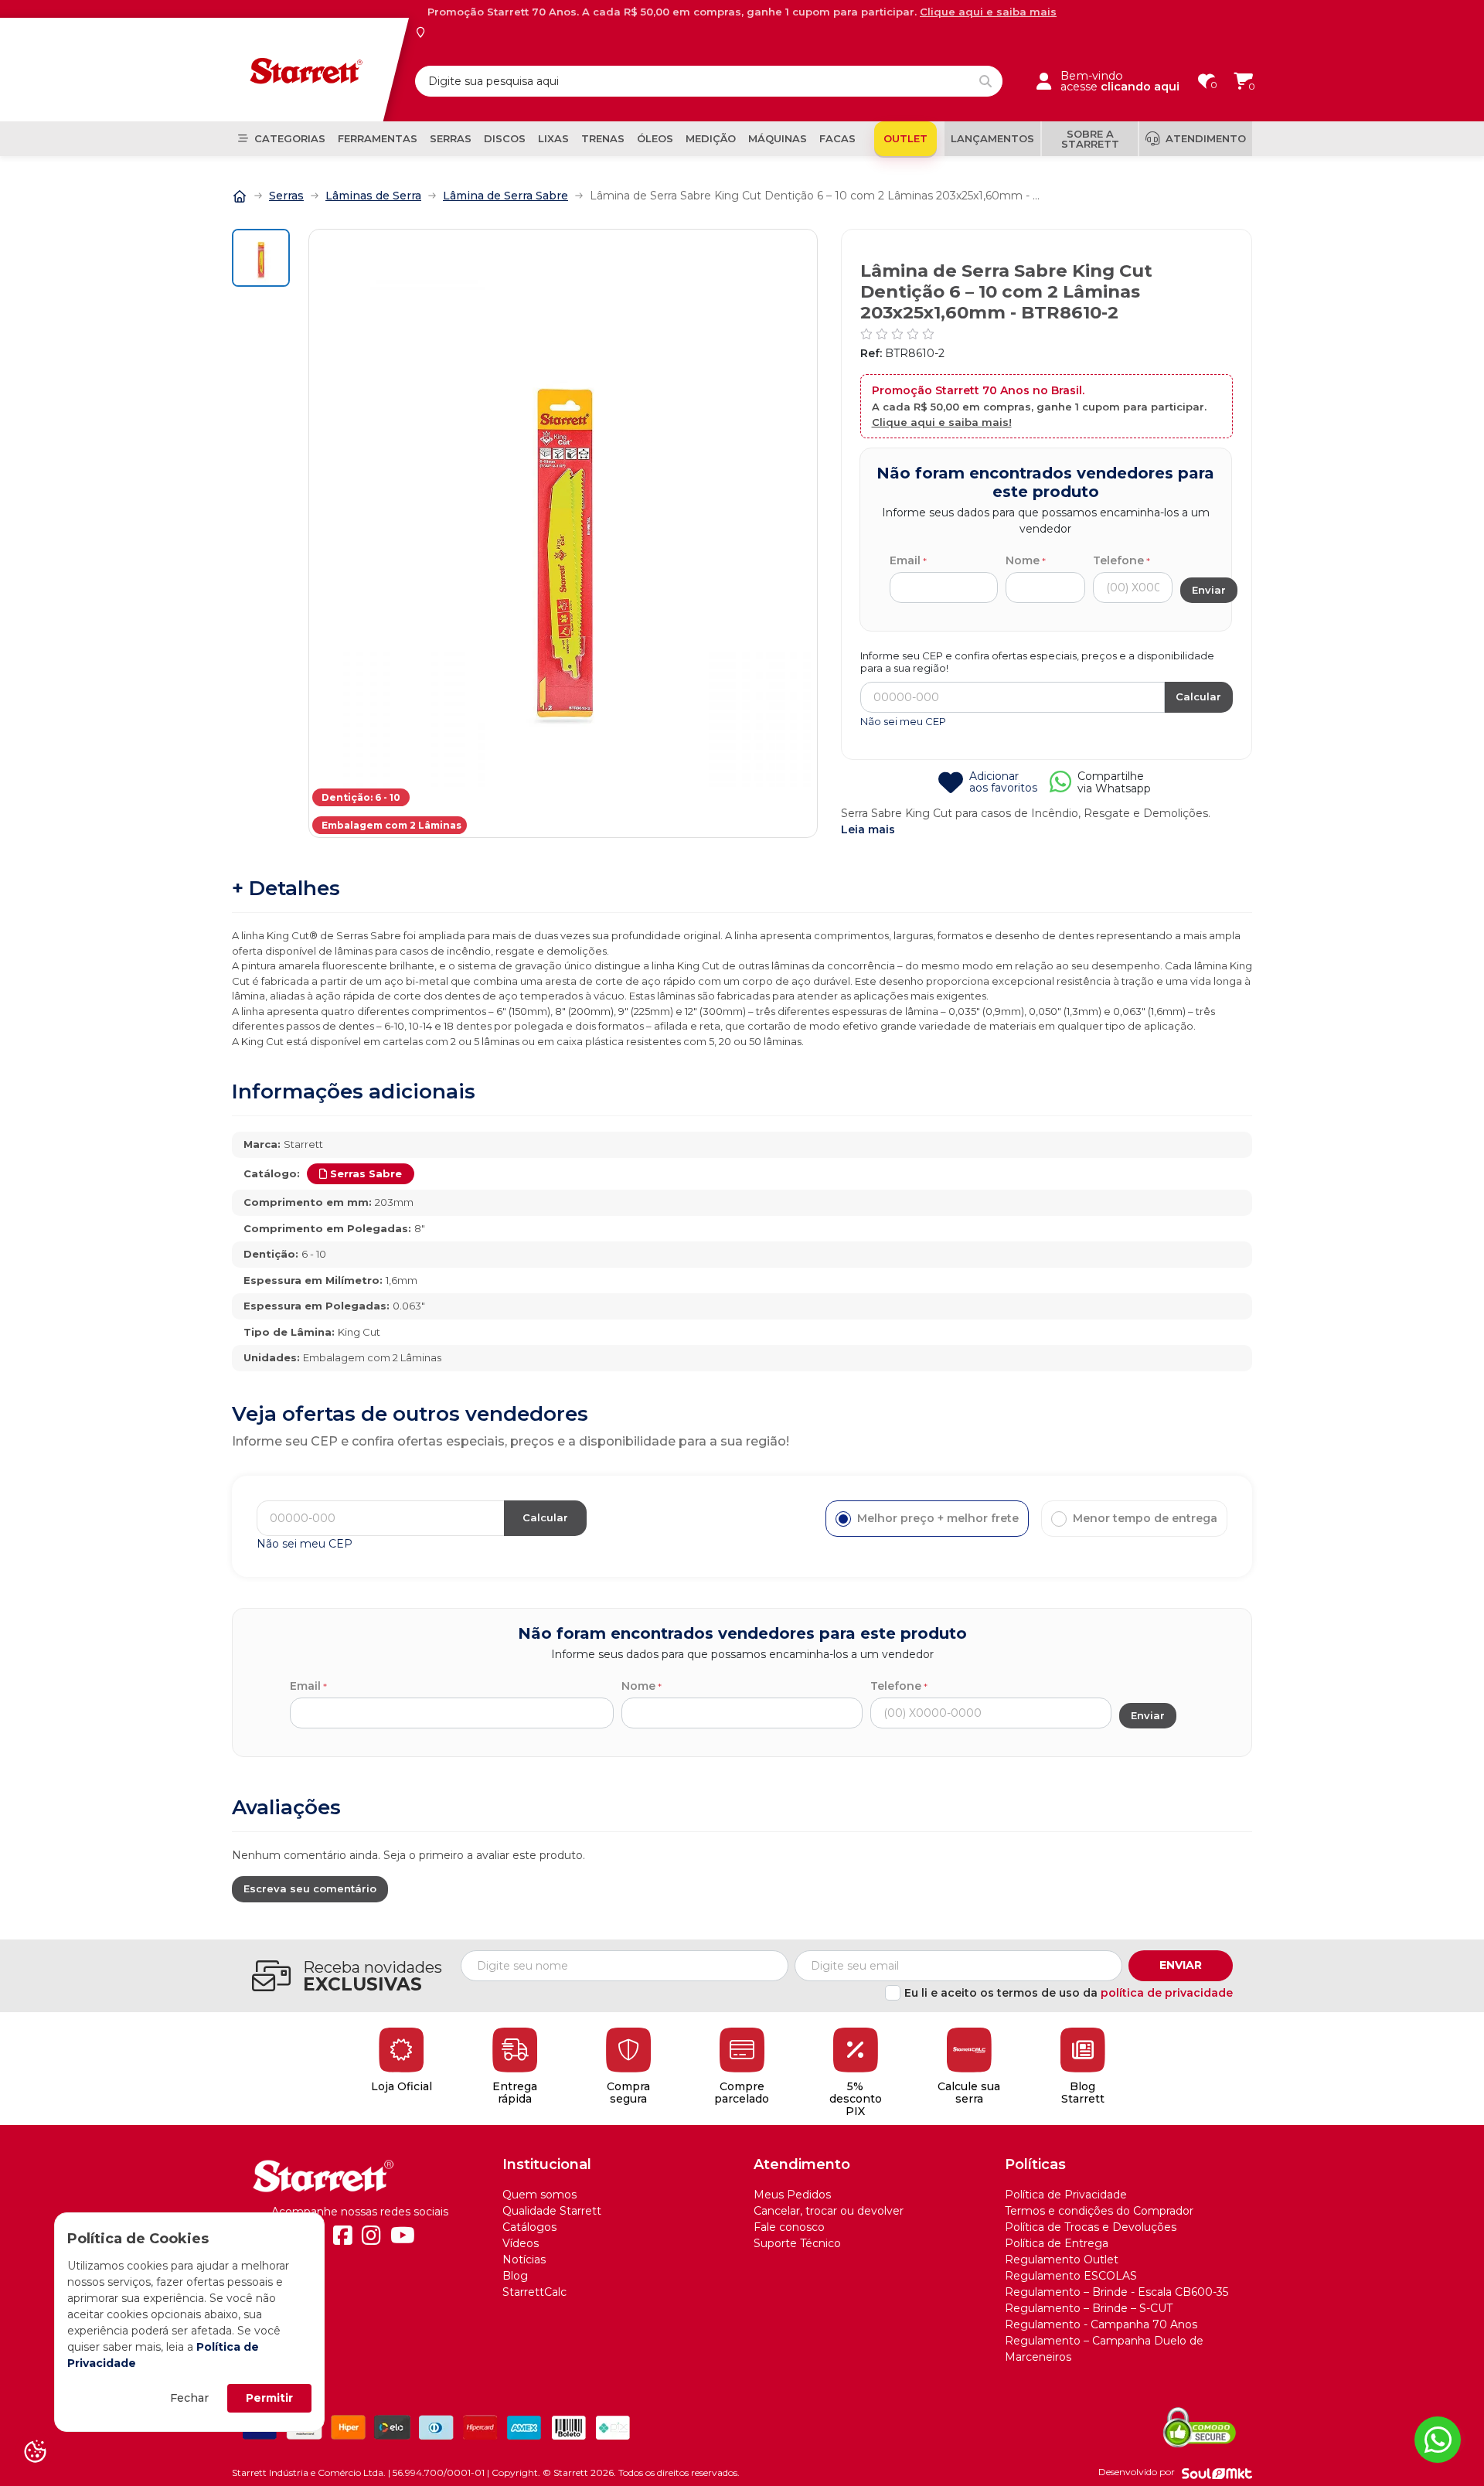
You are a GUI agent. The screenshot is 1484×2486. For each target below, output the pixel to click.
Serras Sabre (366, 1173)
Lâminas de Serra (373, 196)
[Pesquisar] (985, 81)
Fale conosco (789, 2227)
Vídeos (521, 2243)
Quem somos (539, 2195)
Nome (1023, 560)
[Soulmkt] (1217, 2473)
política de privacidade (1167, 1993)
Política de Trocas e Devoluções (1091, 2227)
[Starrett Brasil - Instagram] (371, 2236)
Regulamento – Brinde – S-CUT (1089, 2308)
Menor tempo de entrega (1145, 1518)
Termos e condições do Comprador (1099, 2211)
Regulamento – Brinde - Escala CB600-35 (1116, 2292)
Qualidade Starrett (552, 2211)
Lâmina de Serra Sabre (505, 196)
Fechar (189, 2398)
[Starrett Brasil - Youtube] (403, 2236)
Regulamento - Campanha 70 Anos (1101, 2324)
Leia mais (868, 829)
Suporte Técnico (797, 2243)
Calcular (1198, 696)
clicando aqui (1140, 87)
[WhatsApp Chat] (1438, 2440)
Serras (286, 196)
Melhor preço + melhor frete (938, 1518)
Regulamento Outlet (1062, 2260)
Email (905, 560)
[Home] (240, 195)
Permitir (269, 2398)
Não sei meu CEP (903, 721)
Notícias (524, 2260)
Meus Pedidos (792, 2195)
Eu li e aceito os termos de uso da (1069, 1993)
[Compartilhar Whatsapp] (1060, 787)
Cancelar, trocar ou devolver (829, 2211)
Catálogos (529, 2227)
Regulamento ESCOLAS (1071, 2276)
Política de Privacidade (1066, 2195)
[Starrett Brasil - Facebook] (343, 2236)
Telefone (1118, 560)
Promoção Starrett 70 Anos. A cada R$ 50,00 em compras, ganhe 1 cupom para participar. (742, 12)
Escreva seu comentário (310, 1888)
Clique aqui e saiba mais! (942, 422)
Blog (515, 2276)
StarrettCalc (534, 2292)
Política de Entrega (1057, 2243)
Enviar (1181, 1965)
